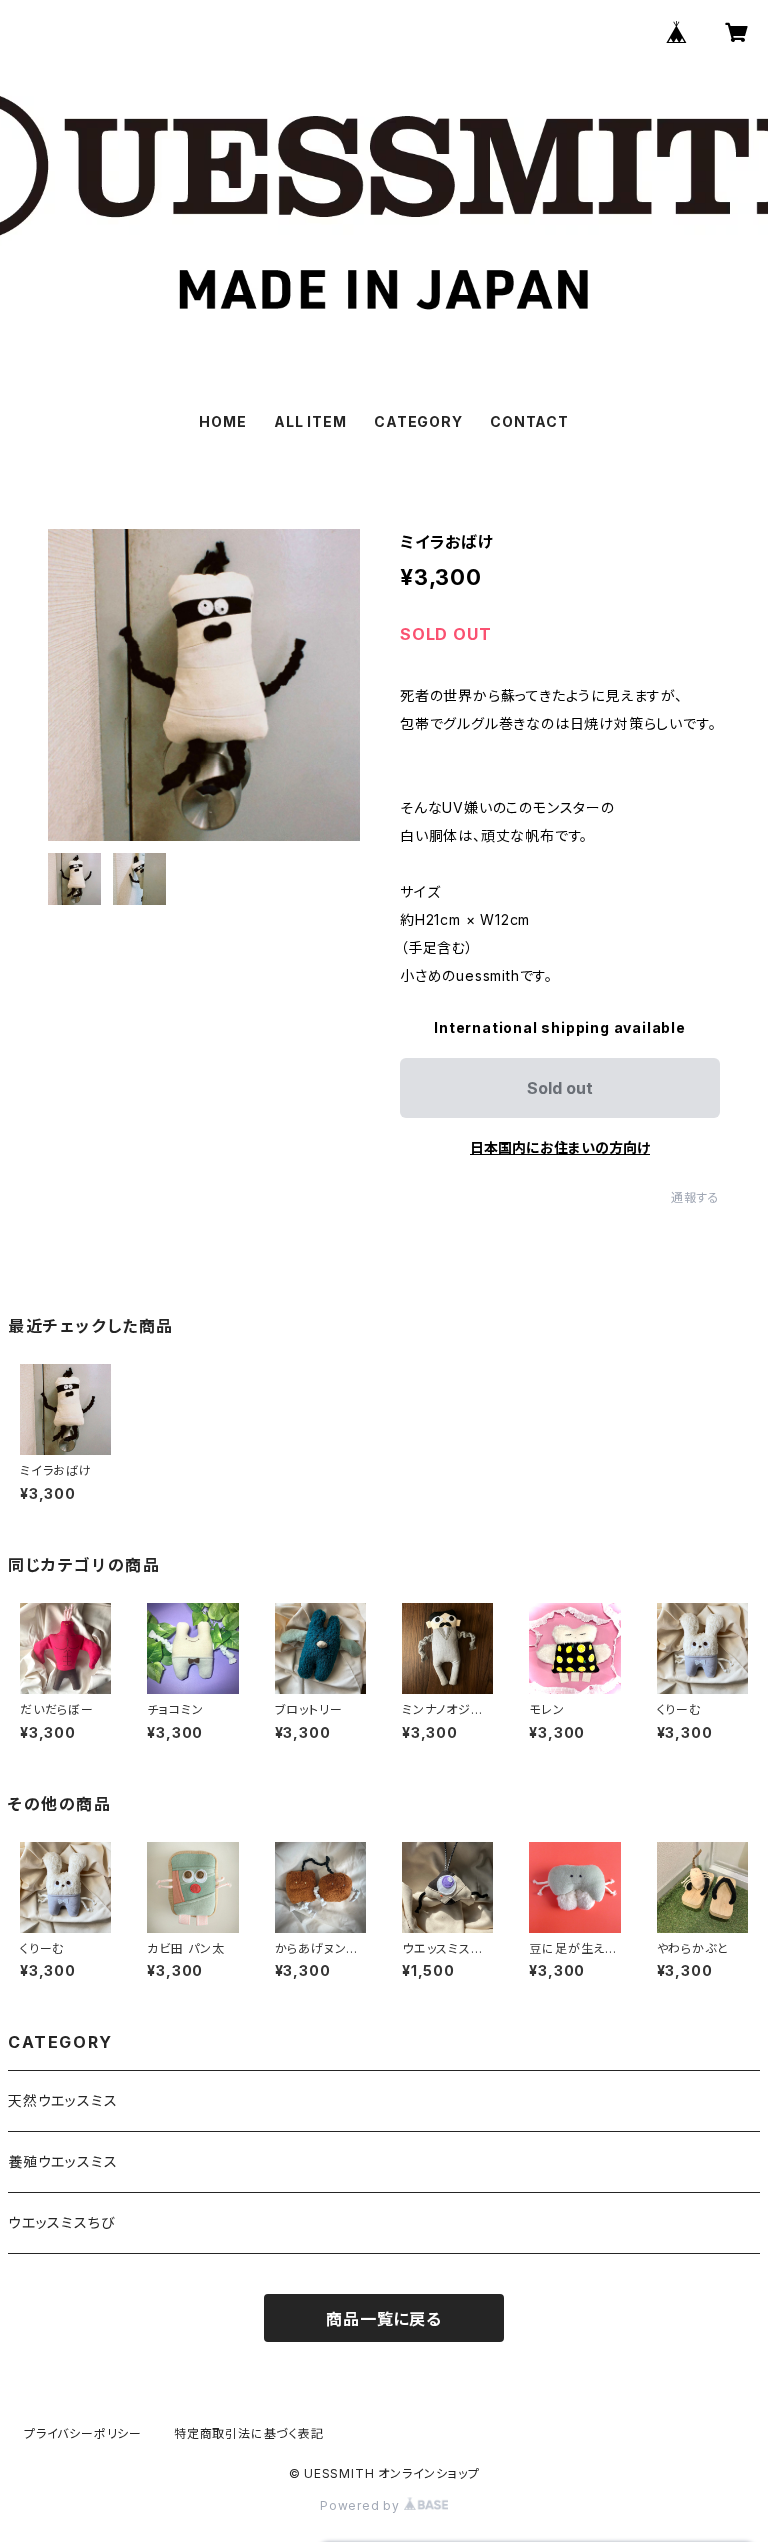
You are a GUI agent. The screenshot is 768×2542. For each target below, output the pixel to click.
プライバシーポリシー (83, 2433)
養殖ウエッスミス (62, 2161)
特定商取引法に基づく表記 (249, 2433)
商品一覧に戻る (384, 2319)
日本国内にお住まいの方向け (560, 1147)
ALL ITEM (310, 421)
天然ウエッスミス (62, 2100)
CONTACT (529, 421)
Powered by (362, 2505)
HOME (222, 421)
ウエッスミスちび (61, 2222)
